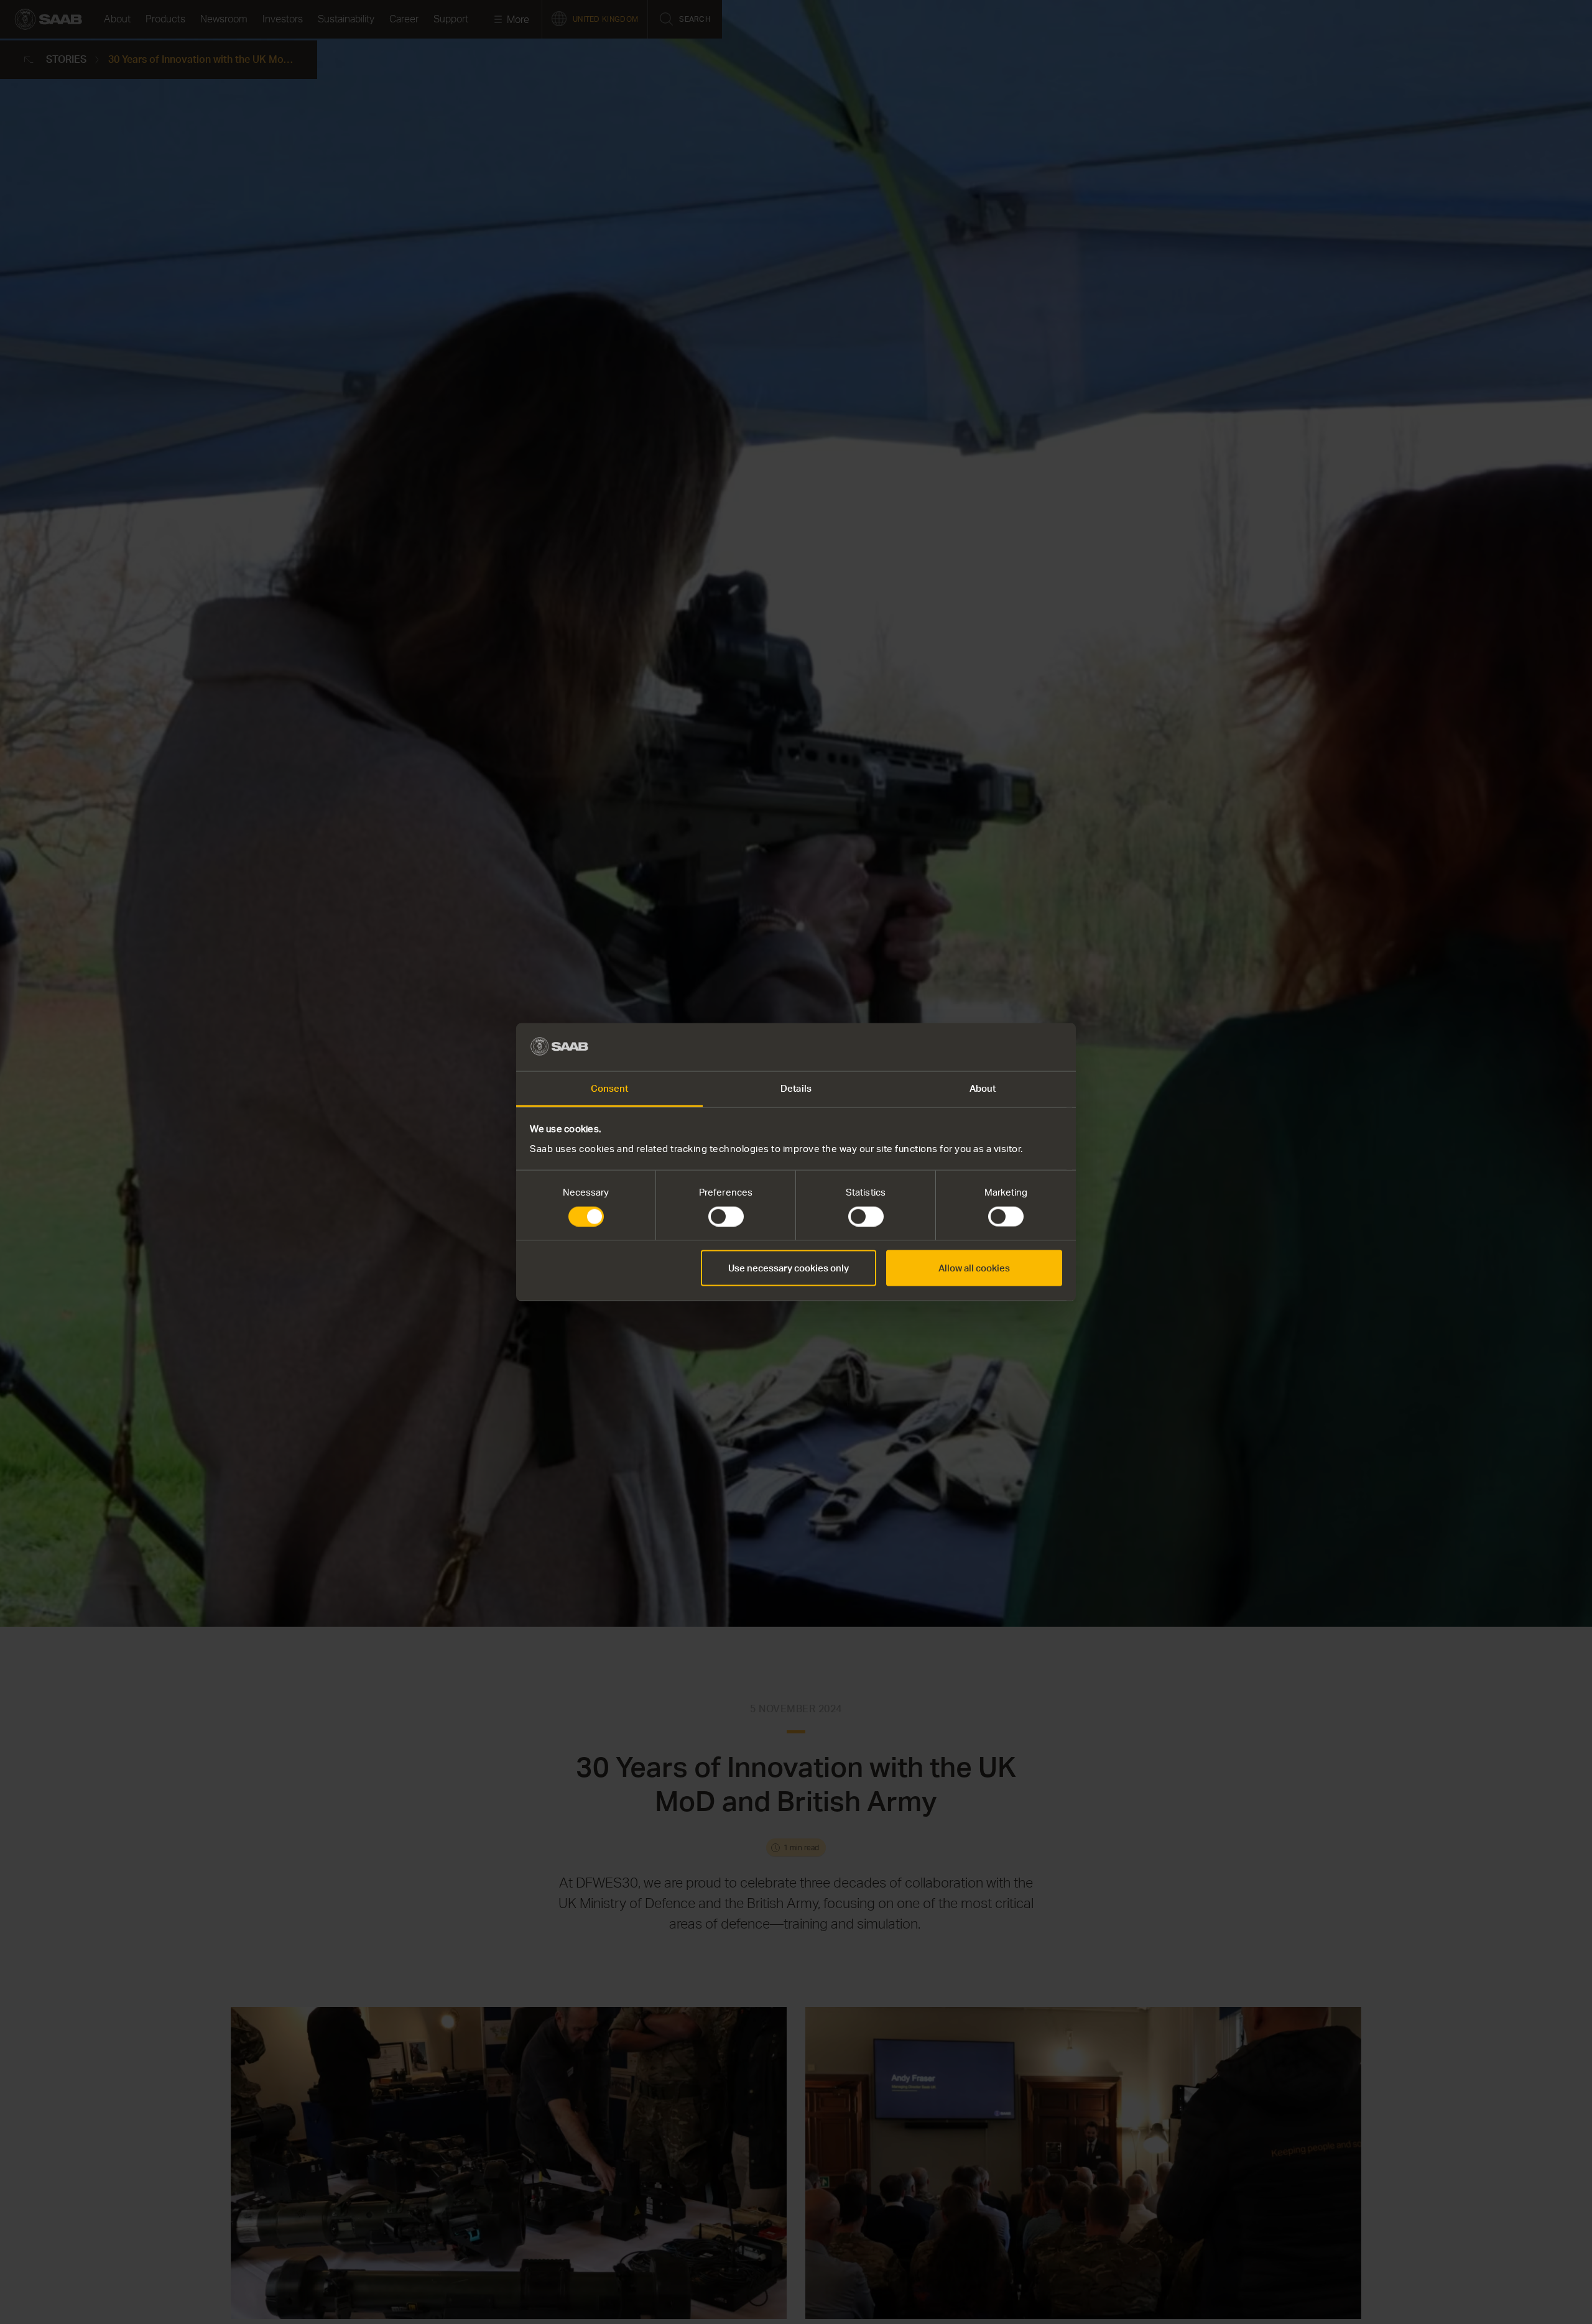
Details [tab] (796, 1088)
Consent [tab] (610, 1088)
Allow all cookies (974, 1268)
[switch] (726, 1217)
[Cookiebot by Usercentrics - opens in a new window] (1008, 1047)
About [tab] (983, 1088)
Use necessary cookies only (789, 1268)
